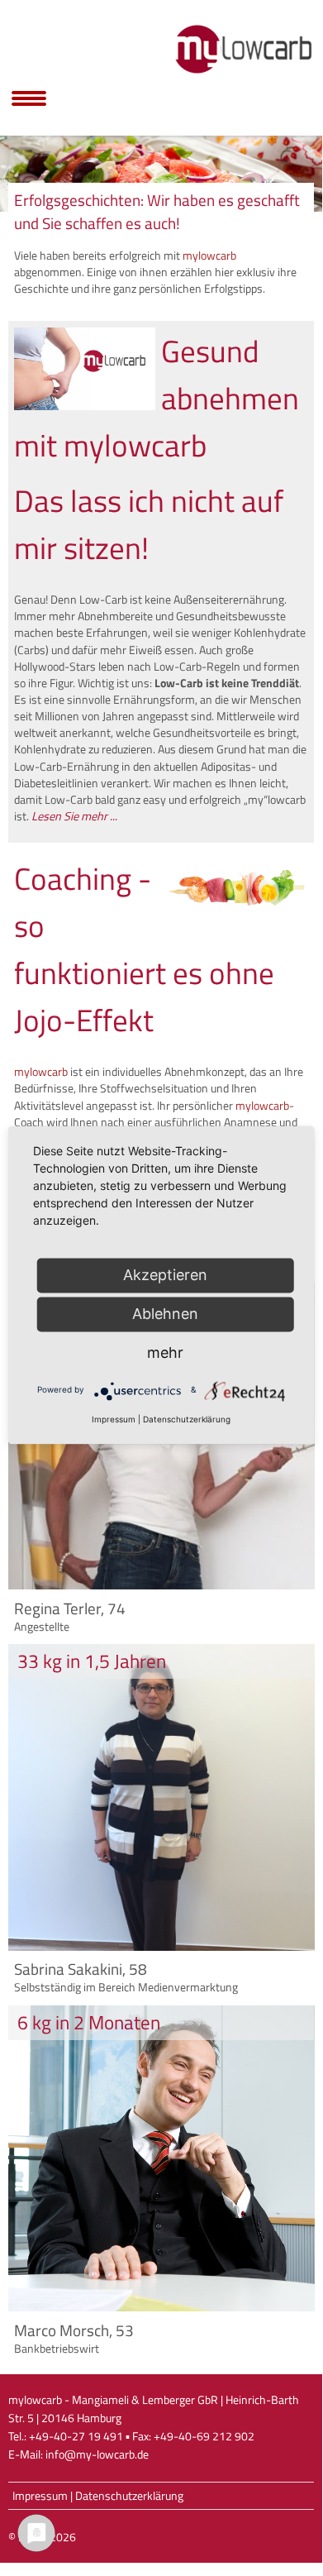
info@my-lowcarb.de (97, 2454)
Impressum (40, 2496)
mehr (165, 1353)
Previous (21, 170)
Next (302, 170)
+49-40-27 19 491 (76, 2436)
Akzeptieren (165, 1275)
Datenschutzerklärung (129, 2496)
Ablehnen (165, 1314)
